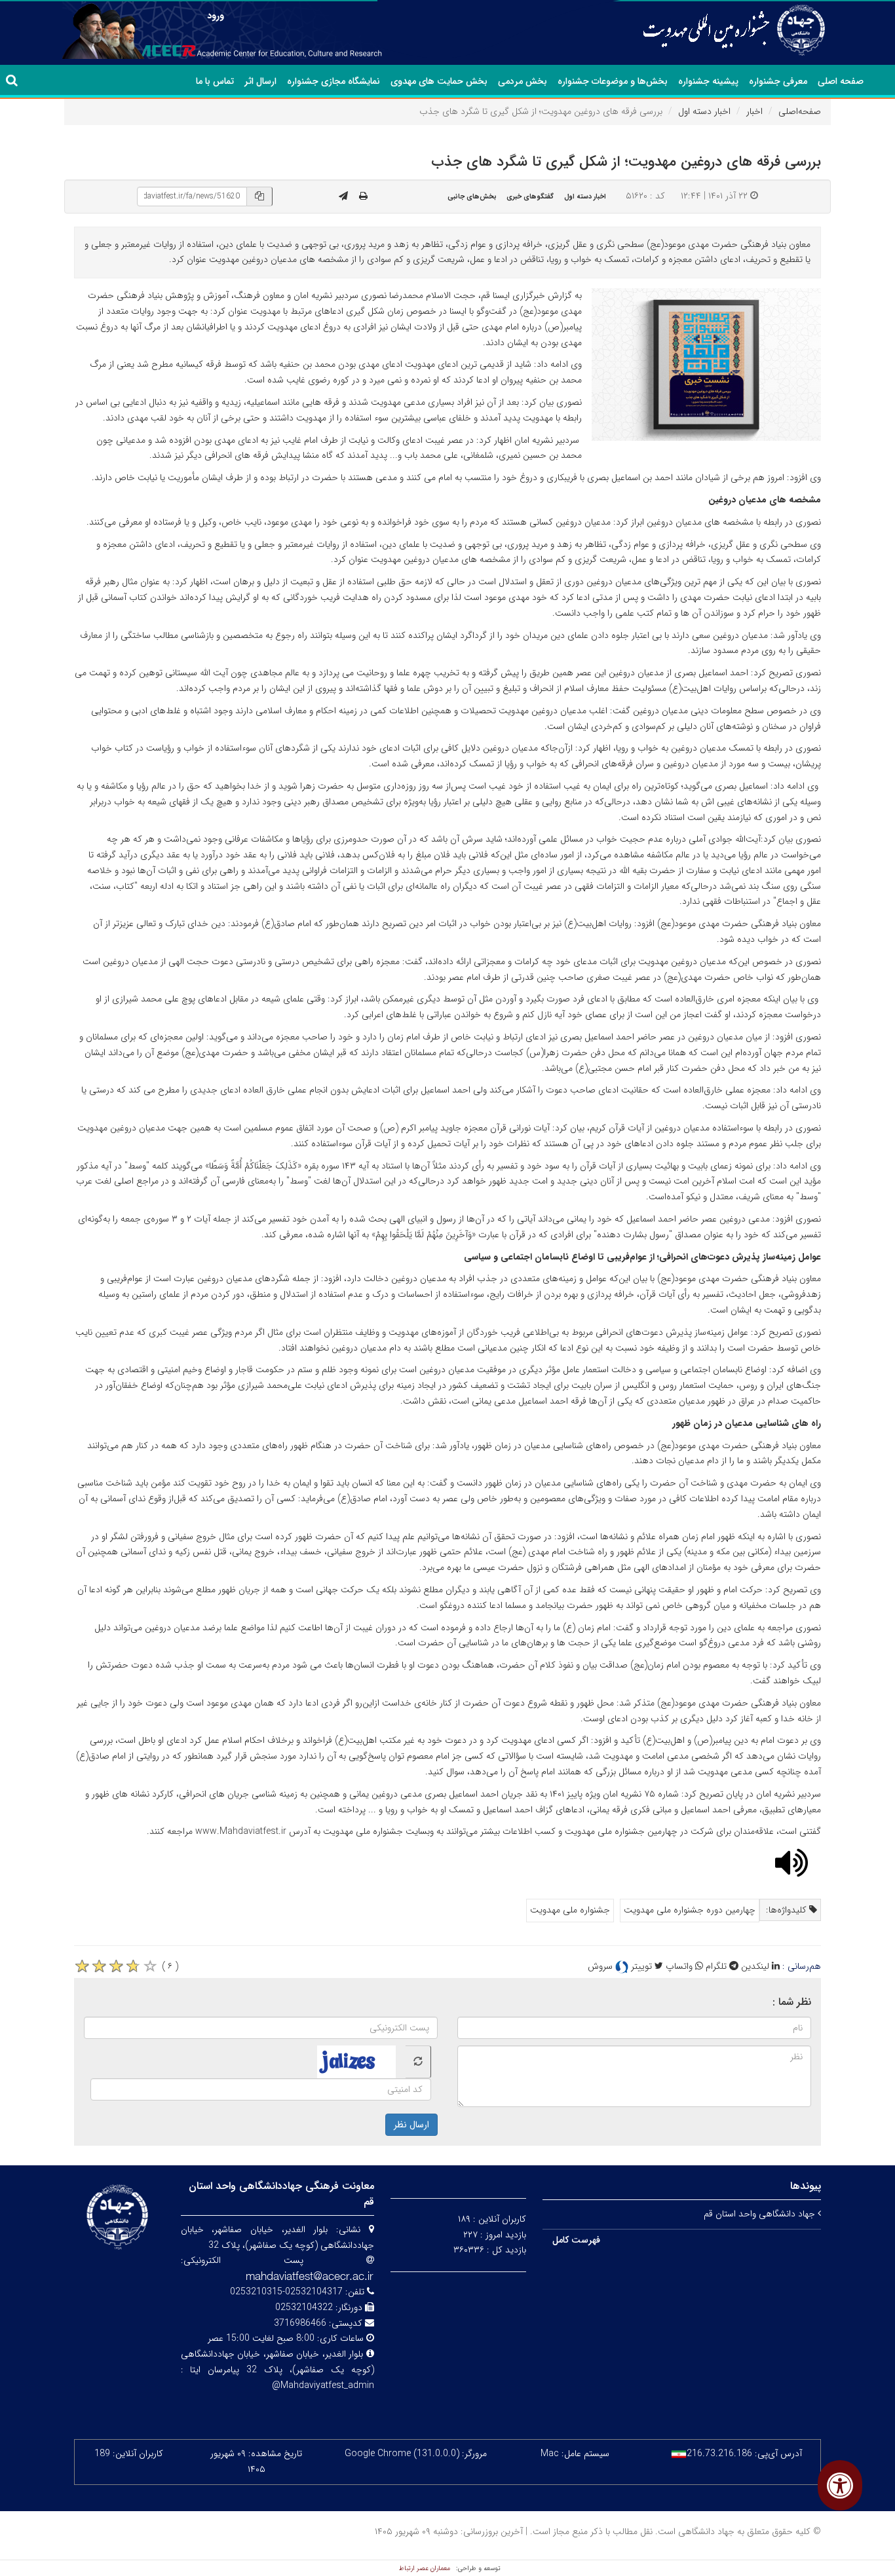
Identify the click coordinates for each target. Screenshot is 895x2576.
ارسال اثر (260, 81)
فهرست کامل (576, 2240)
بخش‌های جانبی (472, 196)
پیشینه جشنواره (708, 81)
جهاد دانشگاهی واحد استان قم (761, 2214)
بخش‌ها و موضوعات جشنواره (613, 81)
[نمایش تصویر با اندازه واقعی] (707, 364)
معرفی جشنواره (778, 81)
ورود (216, 16)
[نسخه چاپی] (363, 196)
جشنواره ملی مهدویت (570, 1910)
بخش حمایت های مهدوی (439, 81)
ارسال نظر (411, 2125)
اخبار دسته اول (704, 111)
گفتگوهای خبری (530, 196)
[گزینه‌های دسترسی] (840, 2485)
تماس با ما (215, 81)
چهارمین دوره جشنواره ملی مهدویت (690, 1910)
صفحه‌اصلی (800, 111)
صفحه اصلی (841, 81)
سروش (601, 1966)
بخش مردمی (523, 81)
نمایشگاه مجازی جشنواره (333, 81)
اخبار (754, 111)
